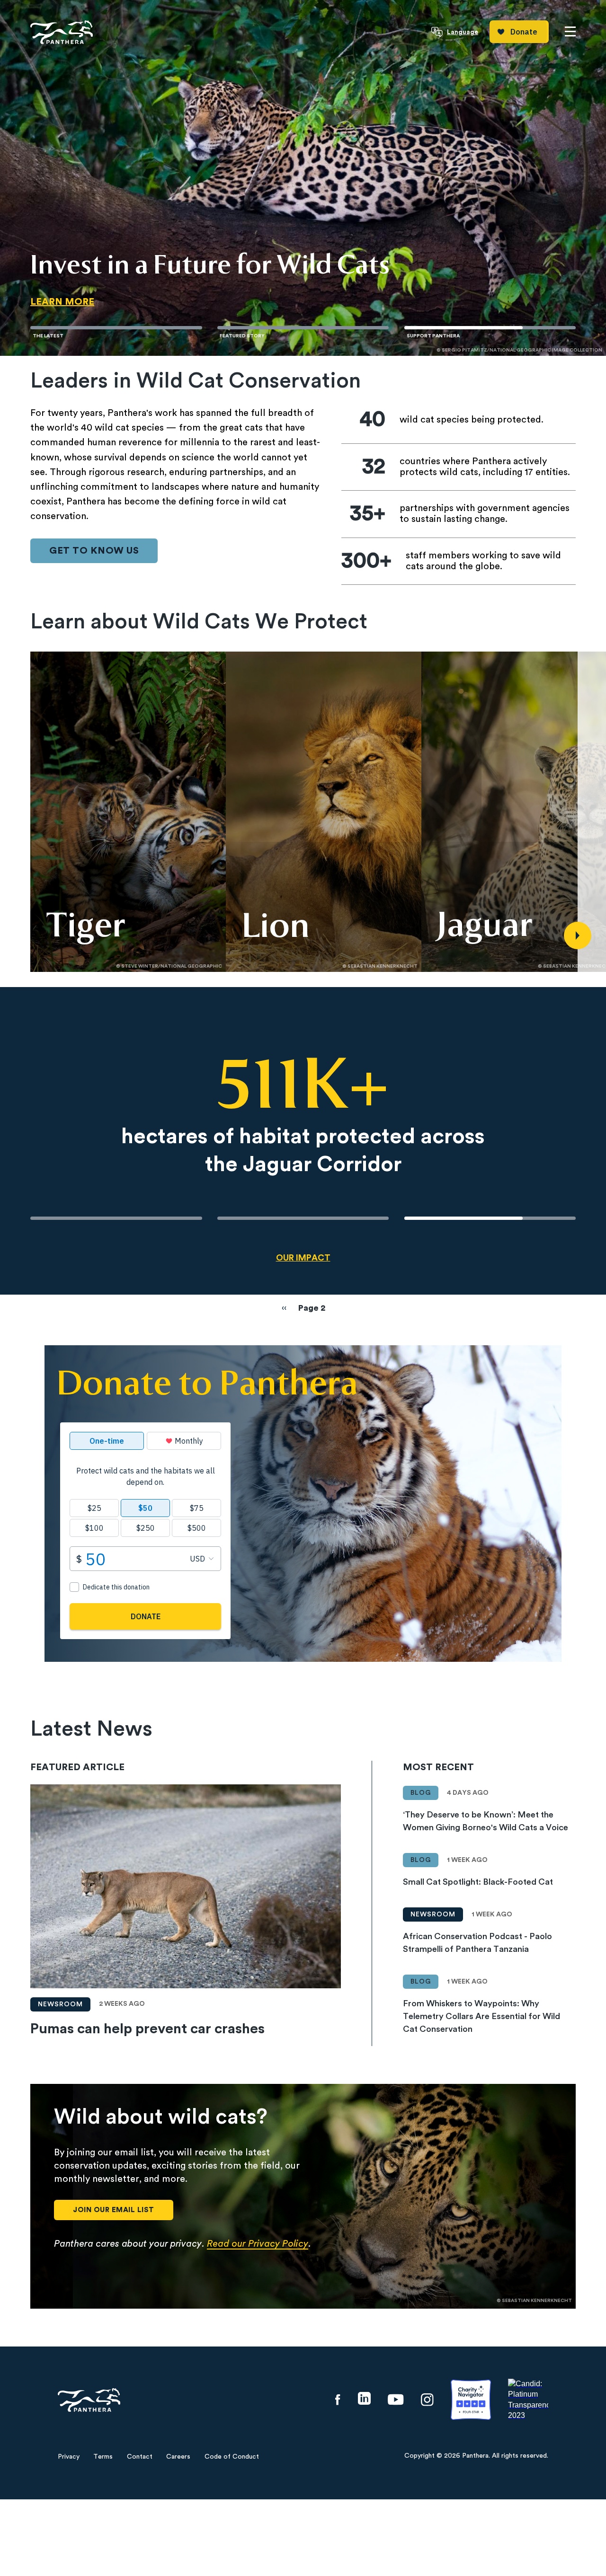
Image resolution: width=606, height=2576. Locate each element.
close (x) (303, 1143)
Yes (275, 1359)
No (332, 1359)
